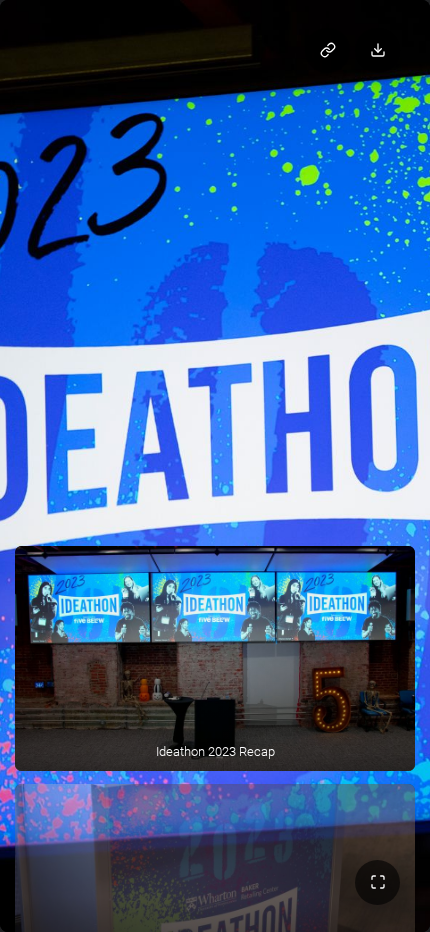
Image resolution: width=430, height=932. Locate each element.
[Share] (327, 50)
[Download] (377, 50)
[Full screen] (377, 882)
